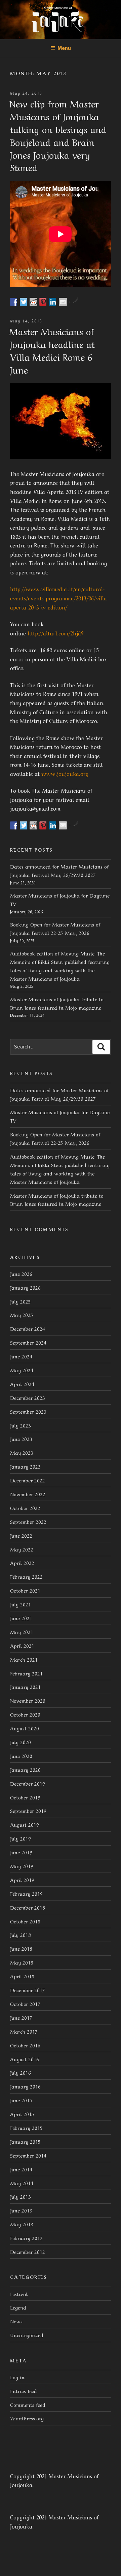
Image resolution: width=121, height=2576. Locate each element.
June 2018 (21, 1948)
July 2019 (21, 1838)
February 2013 (26, 2238)
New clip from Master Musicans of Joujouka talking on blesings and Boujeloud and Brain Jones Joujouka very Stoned (58, 135)
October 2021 (25, 1590)
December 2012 (28, 2252)
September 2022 (28, 1521)
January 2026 (25, 1287)
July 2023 (21, 1425)
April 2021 (22, 1645)
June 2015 (21, 2100)
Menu (64, 48)
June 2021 (21, 1618)
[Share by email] (63, 302)
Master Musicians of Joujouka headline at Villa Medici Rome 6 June (52, 350)
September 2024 (28, 1342)
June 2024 (21, 1356)
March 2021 (24, 1659)
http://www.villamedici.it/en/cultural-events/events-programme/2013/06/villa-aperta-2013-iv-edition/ (59, 598)
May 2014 (22, 2183)
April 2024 (22, 1384)
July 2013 (21, 2196)
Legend (18, 2307)
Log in (17, 2377)
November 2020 (28, 1700)
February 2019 (26, 1893)
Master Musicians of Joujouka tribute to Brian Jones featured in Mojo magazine (57, 1200)
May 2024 (22, 1370)
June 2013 (21, 2210)
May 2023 (22, 1452)
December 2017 (28, 1990)
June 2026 (21, 1274)
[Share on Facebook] (14, 302)
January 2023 (25, 1466)
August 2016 (25, 2059)
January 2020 (25, 1769)
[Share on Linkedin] (53, 302)
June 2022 (21, 1535)
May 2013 (22, 2224)
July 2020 (21, 1742)
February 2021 (26, 1673)
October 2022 (25, 1508)
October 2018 (25, 1921)
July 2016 (21, 2072)
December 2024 (28, 1328)
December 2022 (28, 1480)
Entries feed (24, 2391)
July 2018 (21, 1935)
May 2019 (22, 1866)
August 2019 (25, 1824)
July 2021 (21, 1604)
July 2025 (21, 1301)
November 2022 (28, 1494)
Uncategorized (27, 2335)
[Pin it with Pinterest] (43, 302)
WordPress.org (27, 2418)
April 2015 (22, 2114)
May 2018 (22, 1962)
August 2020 (25, 1728)
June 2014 (21, 2169)
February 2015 (26, 2128)
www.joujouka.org (65, 773)
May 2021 (22, 1632)
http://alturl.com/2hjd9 (56, 633)
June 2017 (21, 2017)
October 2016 (25, 2045)
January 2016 (25, 2086)
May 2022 (22, 1549)
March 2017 (24, 2031)
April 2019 (22, 1880)
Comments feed (28, 2405)
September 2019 (28, 1811)
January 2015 (25, 2141)
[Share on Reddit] (34, 302)
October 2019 (25, 1797)
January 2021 (25, 1687)
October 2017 (25, 2004)
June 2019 (21, 1852)
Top (115, 2570)
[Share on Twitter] (24, 302)
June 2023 (21, 1439)
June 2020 (21, 1756)
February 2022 (26, 1576)
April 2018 (22, 1976)
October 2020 (25, 1714)
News (16, 2321)
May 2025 (22, 1315)
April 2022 (22, 1563)
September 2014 (28, 2155)
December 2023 (28, 1397)
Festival (19, 2294)
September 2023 (28, 1411)
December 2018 (28, 1907)
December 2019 (28, 1783)
